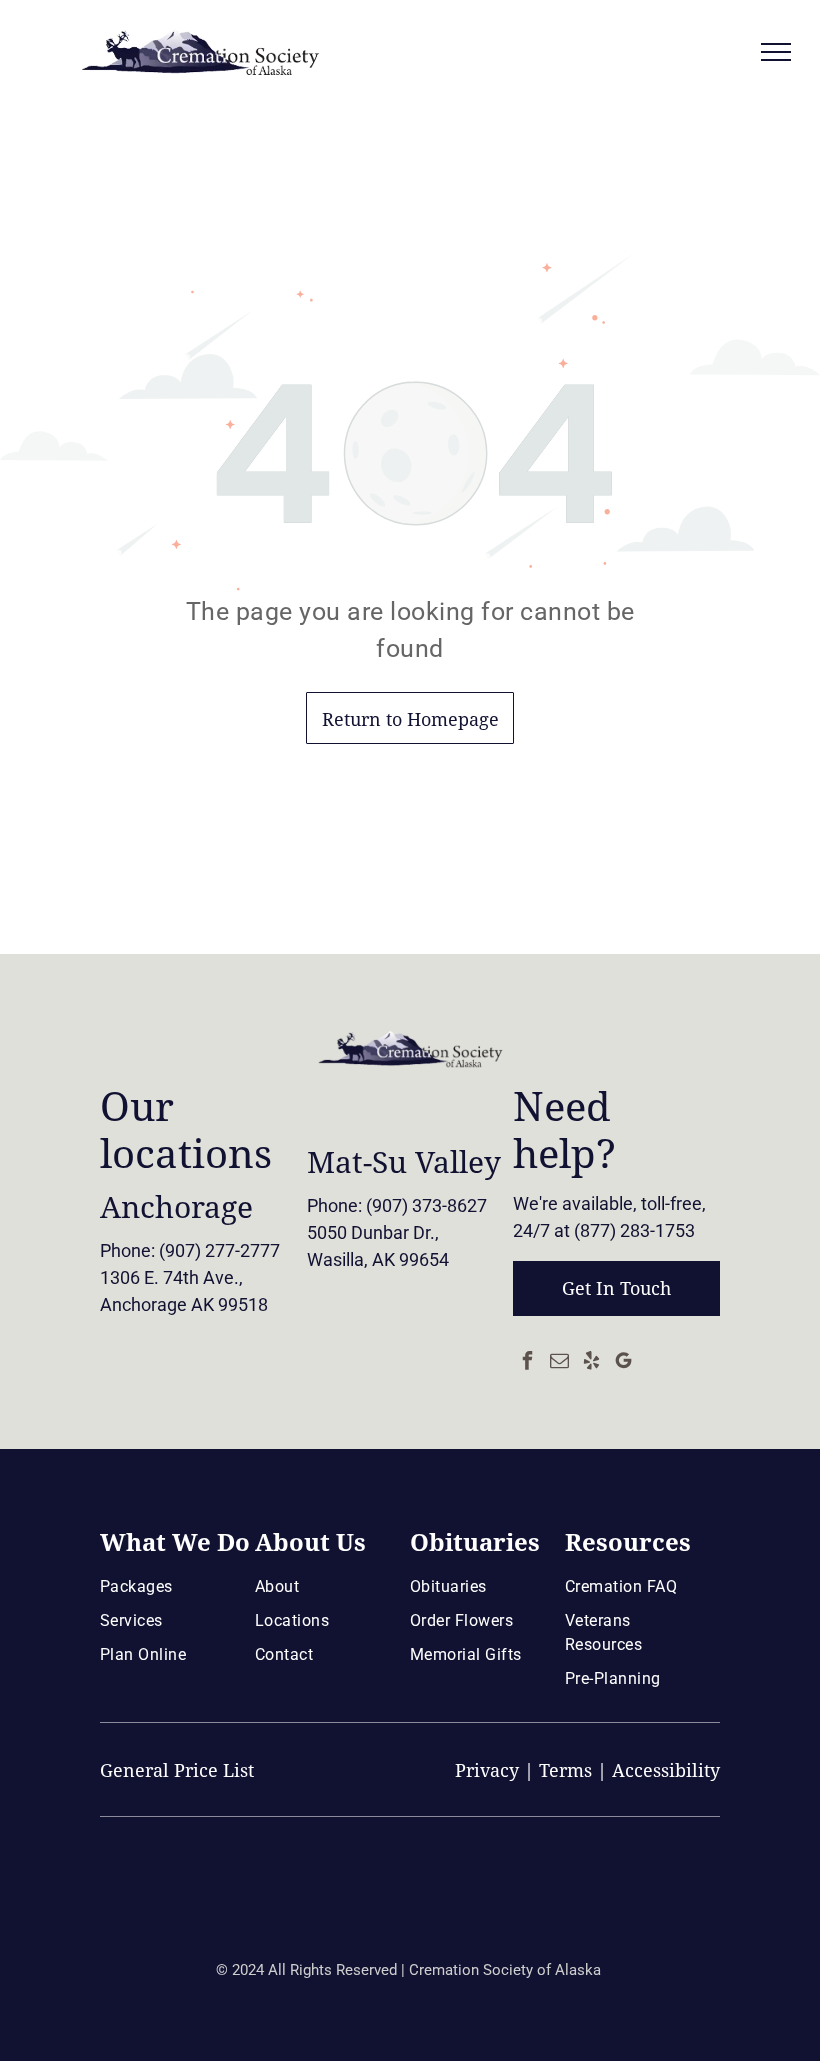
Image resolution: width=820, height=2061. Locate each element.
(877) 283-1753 (634, 1230)
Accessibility (666, 1770)
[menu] (776, 52)
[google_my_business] (623, 1362)
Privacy (487, 1770)
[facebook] (527, 1362)
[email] (559, 1362)
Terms (565, 1770)
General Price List (177, 1770)
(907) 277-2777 (219, 1250)
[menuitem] (173, 1586)
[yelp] (591, 1362)
